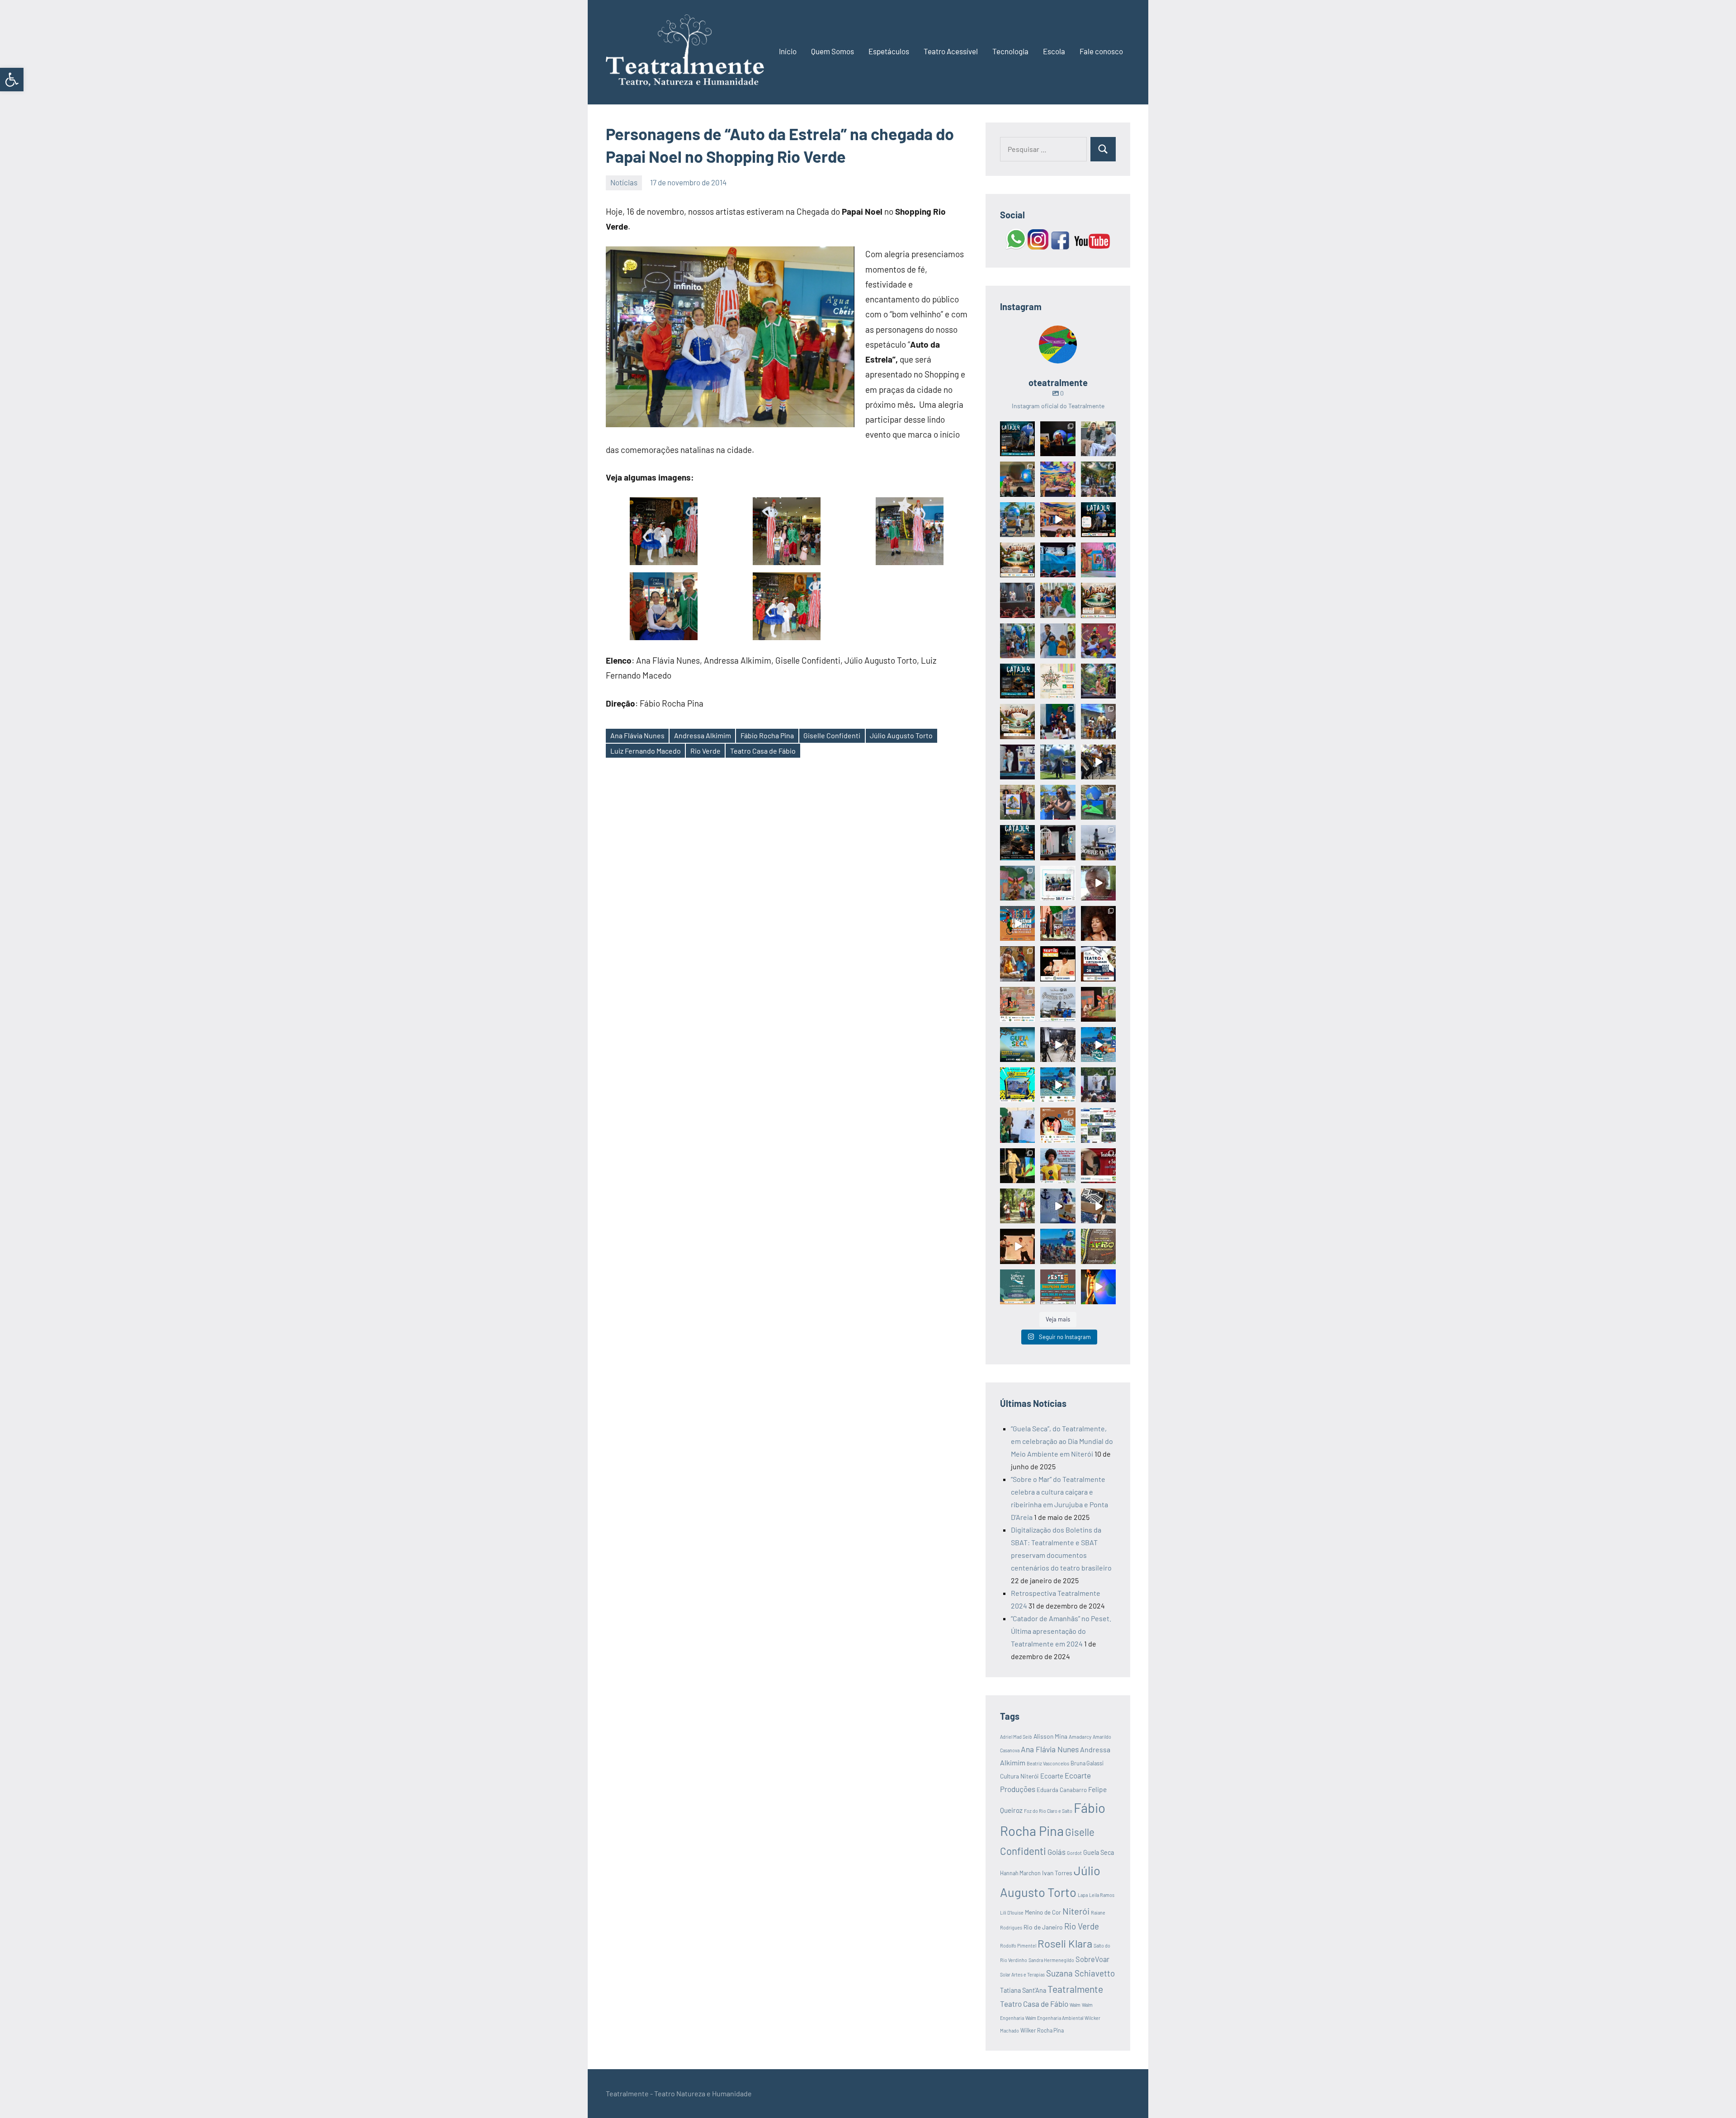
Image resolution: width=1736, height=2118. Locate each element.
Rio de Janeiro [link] (1043, 1927)
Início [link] (788, 51)
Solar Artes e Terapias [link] (1022, 1974)
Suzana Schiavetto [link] (1080, 1973)
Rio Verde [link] (705, 751)
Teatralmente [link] (1075, 1989)
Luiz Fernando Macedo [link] (646, 751)
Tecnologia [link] (1010, 51)
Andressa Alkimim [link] (703, 735)
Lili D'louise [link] (1012, 1913)
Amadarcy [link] (1080, 1736)
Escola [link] (1054, 51)
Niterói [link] (1076, 1911)
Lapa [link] (1083, 1895)
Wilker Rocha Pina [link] (1042, 2030)
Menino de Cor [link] (1043, 1912)
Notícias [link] (624, 182)
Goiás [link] (1057, 1852)
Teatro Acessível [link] (951, 51)
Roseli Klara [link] (1065, 1943)
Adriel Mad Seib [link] (1016, 1737)
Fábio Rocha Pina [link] (767, 735)
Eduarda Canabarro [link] (1062, 1790)
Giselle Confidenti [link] (832, 735)
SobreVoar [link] (1092, 1959)
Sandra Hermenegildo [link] (1051, 1960)
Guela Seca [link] (1099, 1852)
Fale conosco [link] (1101, 51)
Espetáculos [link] (889, 51)
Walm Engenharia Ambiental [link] (1054, 2018)
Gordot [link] (1074, 1853)
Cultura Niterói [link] (1019, 1776)
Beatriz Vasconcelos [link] (1048, 1763)
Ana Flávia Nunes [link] (637, 735)
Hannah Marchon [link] (1020, 1873)
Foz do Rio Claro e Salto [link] (1048, 1811)
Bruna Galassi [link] (1087, 1763)
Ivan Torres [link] (1057, 1873)
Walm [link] (1075, 2005)
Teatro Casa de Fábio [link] (763, 751)
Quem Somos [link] (833, 51)
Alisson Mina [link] (1050, 1736)
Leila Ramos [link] (1102, 1895)
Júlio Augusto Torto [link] (901, 735)
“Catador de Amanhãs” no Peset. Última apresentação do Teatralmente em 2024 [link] (1061, 1631)
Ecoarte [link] (1052, 1776)
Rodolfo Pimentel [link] (1018, 1946)
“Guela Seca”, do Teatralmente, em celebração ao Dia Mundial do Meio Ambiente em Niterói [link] (1062, 1441)
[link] (12, 80)
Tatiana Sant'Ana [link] (1023, 1990)
